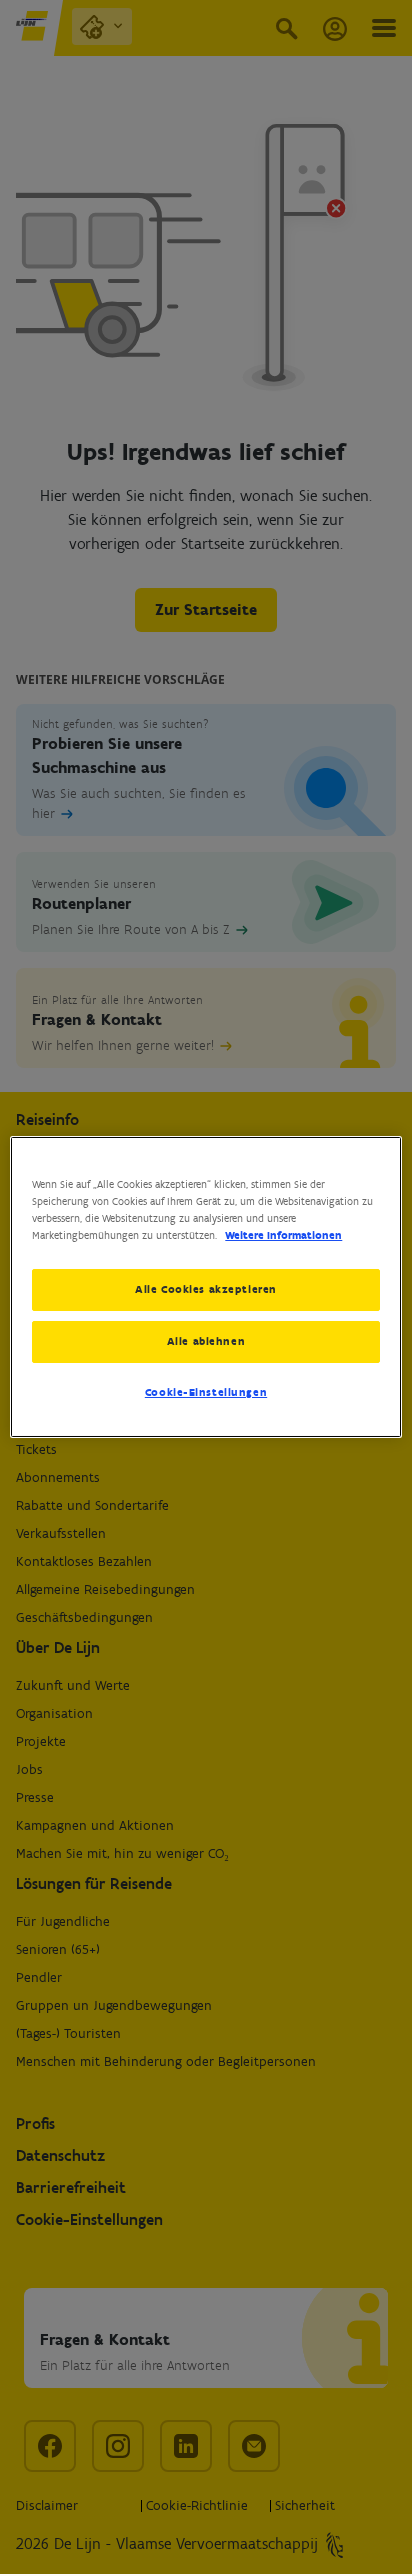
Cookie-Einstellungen (206, 1392)
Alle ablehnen (206, 1341)
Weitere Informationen (283, 1235)
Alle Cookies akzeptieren (206, 1289)
